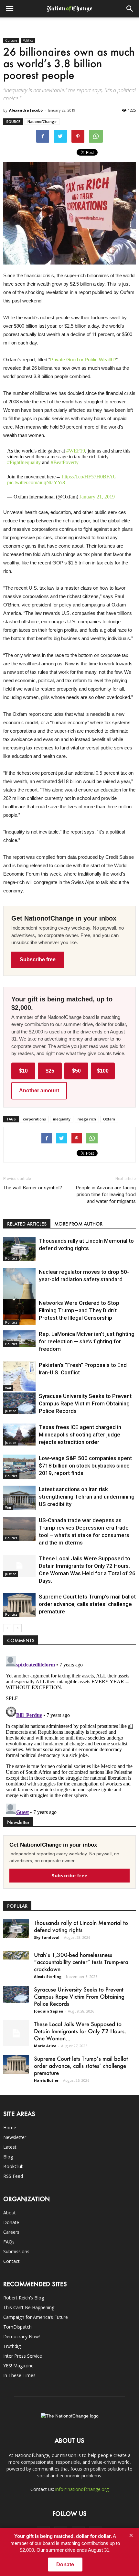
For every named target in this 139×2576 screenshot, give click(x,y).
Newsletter (15, 2137)
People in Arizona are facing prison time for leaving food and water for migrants (106, 1195)
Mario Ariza (45, 2046)
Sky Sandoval (47, 1937)
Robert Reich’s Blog (24, 2298)
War (8, 1388)
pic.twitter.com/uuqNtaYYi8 (36, 482)
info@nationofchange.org (82, 2489)
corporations (34, 1119)
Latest (10, 2147)
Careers (11, 2232)
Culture (11, 40)
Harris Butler (46, 2080)
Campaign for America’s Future (36, 2317)
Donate (11, 2222)
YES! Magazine (18, 2366)
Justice (11, 1411)
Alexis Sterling (48, 1976)
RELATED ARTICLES (27, 1224)
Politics (28, 40)
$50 (76, 1071)
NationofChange (42, 121)
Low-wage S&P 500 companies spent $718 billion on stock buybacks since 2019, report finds (85, 1466)
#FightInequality (24, 462)
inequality (62, 1119)
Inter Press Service (23, 2356)
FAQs (9, 2242)
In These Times (19, 2375)
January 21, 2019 (97, 497)
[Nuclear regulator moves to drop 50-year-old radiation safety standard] (19, 1289)
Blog (8, 2157)
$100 (103, 1071)
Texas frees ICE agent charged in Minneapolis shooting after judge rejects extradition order (80, 1435)
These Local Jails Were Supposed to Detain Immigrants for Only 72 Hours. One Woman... (80, 2031)
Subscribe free (38, 960)
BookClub (13, 2166)
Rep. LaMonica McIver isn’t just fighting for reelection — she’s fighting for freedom (87, 1341)
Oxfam (109, 1119)
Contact (11, 2261)
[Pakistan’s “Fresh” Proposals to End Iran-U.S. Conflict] (19, 1376)
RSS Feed (13, 2176)
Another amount (39, 1091)
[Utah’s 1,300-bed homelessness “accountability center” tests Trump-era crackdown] (16, 1955)
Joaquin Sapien (49, 2011)
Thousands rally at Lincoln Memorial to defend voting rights (81, 1926)
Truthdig (12, 2346)
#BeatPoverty (65, 462)
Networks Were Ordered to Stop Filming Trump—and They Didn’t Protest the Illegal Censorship (79, 1310)
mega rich (87, 1119)
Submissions (16, 2251)
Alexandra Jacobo (26, 110)
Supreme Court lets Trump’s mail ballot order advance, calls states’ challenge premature (87, 1604)
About (10, 2213)
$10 (23, 1071)
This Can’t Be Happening (29, 2307)
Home (10, 2128)
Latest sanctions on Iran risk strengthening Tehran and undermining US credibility (87, 1497)
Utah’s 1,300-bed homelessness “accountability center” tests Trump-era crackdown (81, 1962)
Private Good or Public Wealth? (83, 360)
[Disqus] (69, 1734)
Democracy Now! (21, 2336)
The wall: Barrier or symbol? (33, 1188)
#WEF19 (76, 451)
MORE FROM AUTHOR (78, 1224)
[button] (130, 9)
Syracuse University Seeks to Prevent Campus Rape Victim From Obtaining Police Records (85, 1403)
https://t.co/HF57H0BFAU (89, 477)
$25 (50, 1071)
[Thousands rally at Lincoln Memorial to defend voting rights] (19, 1249)
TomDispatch (17, 2327)
